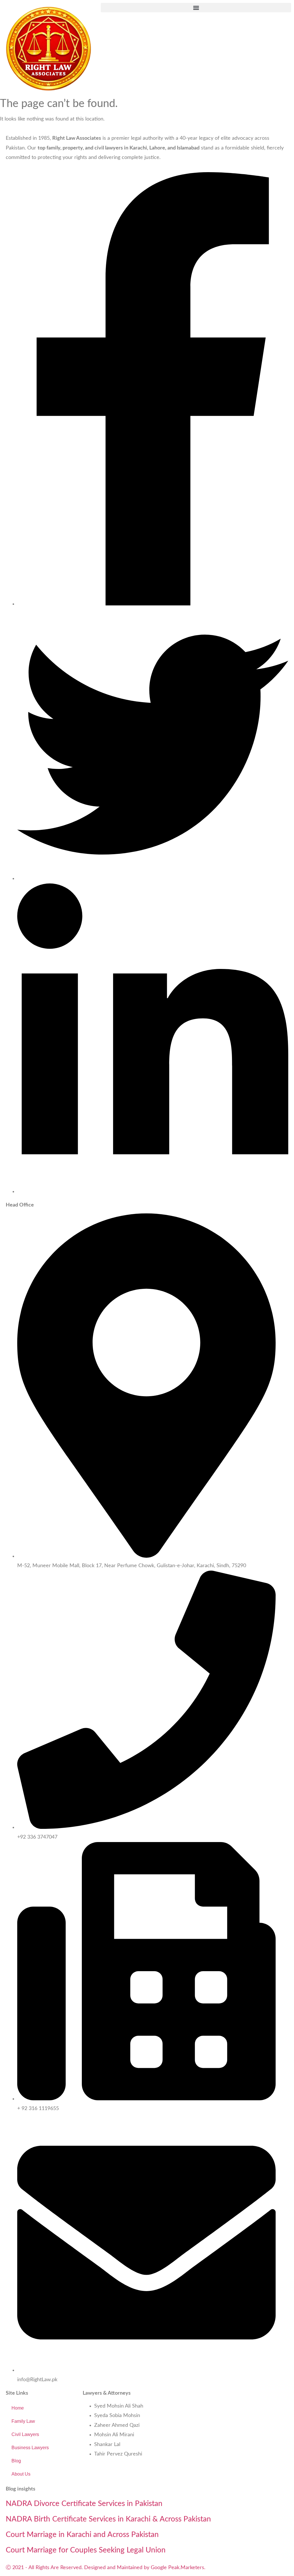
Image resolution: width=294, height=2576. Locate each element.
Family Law (23, 2421)
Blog (16, 2461)
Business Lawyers (30, 2448)
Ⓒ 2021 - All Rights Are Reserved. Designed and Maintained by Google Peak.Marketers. (106, 2568)
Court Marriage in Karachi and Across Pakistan (82, 2535)
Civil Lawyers (25, 2434)
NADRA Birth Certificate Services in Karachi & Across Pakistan (108, 2519)
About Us (21, 2474)
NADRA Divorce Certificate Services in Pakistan (84, 2504)
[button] (196, 8)
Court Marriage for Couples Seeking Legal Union (86, 2550)
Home (18, 2408)
